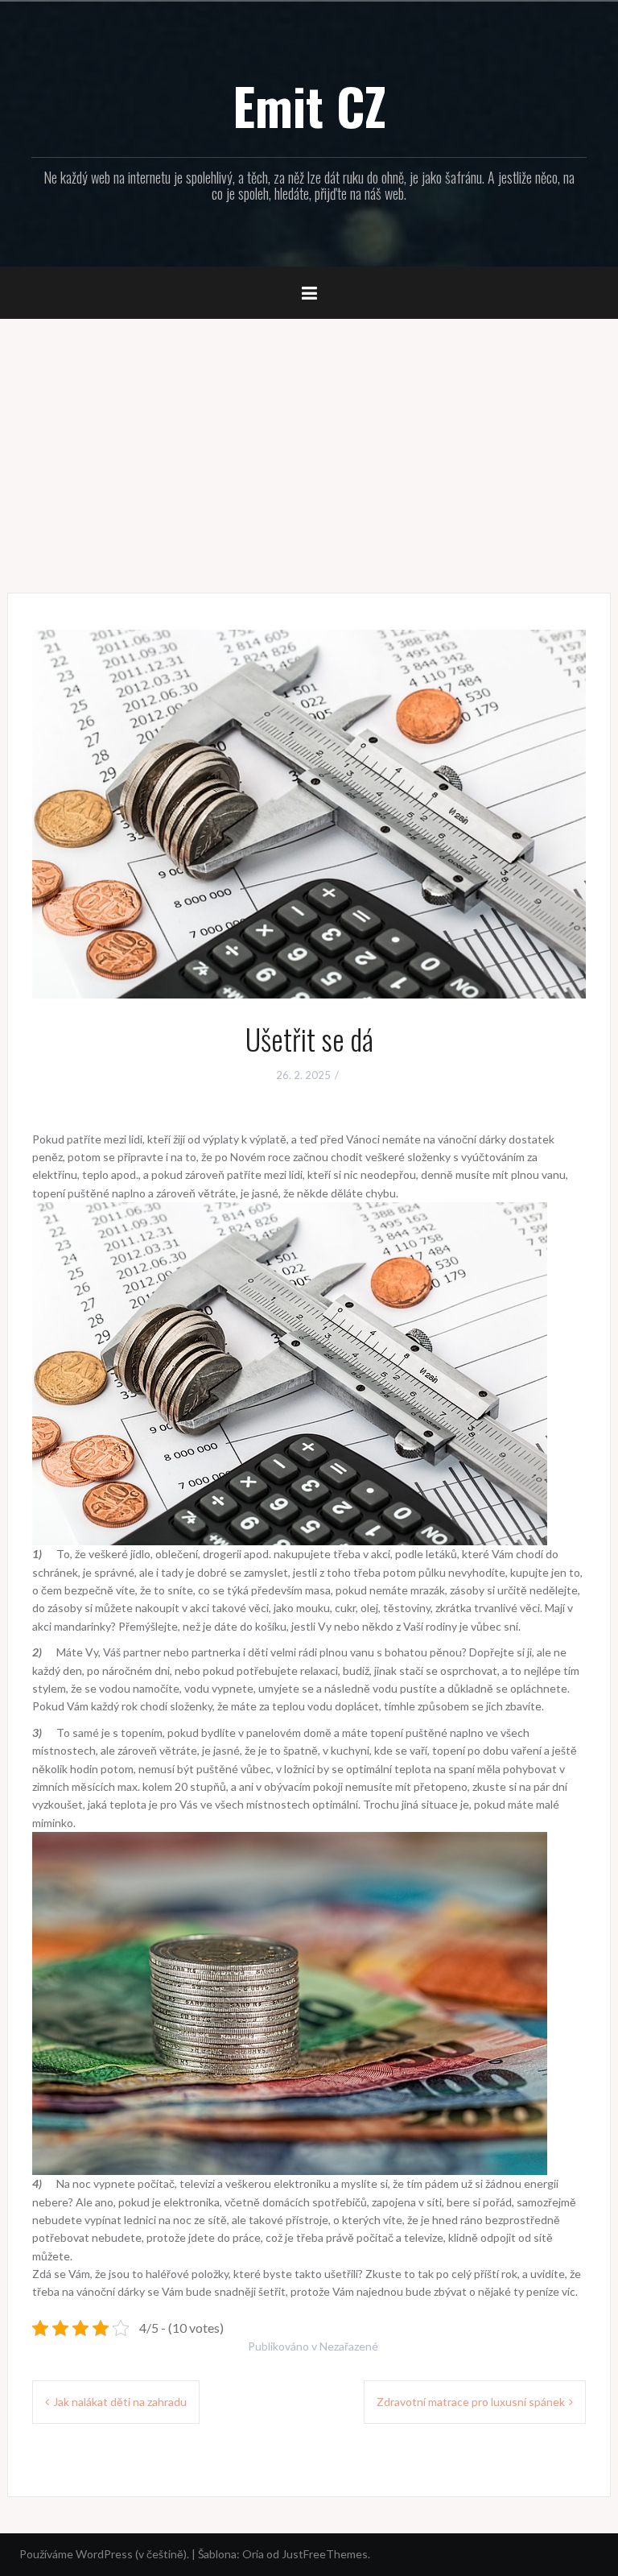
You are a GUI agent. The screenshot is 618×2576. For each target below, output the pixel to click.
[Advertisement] (309, 444)
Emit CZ (309, 105)
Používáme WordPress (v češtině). (104, 2554)
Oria (253, 2554)
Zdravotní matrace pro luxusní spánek (471, 2402)
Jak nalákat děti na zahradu (120, 2402)
